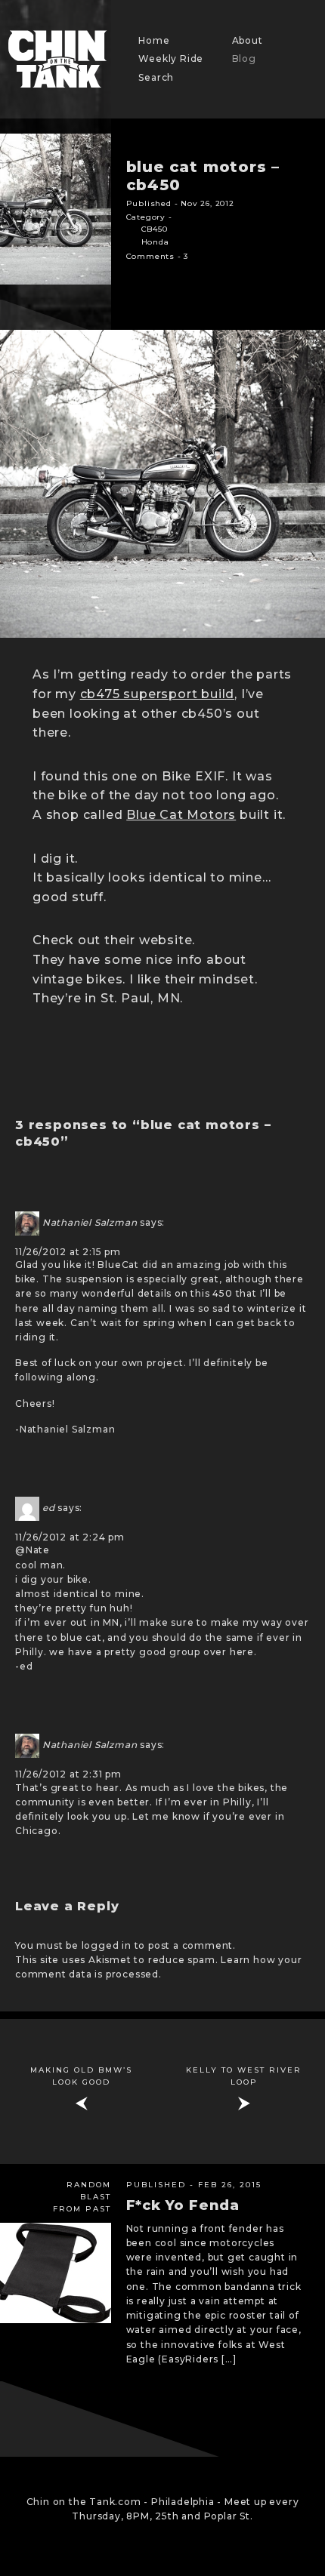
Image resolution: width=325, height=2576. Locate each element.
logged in (107, 1945)
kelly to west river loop (244, 2076)
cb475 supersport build (158, 694)
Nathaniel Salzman (90, 1222)
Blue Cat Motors (181, 815)
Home (154, 40)
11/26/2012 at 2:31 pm (68, 1774)
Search (156, 77)
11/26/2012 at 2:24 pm (70, 1537)
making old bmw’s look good (81, 2076)
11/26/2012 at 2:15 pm (68, 1252)
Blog (244, 58)
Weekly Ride (171, 58)
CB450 (155, 229)
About (248, 40)
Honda (155, 242)
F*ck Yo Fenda (183, 2205)
